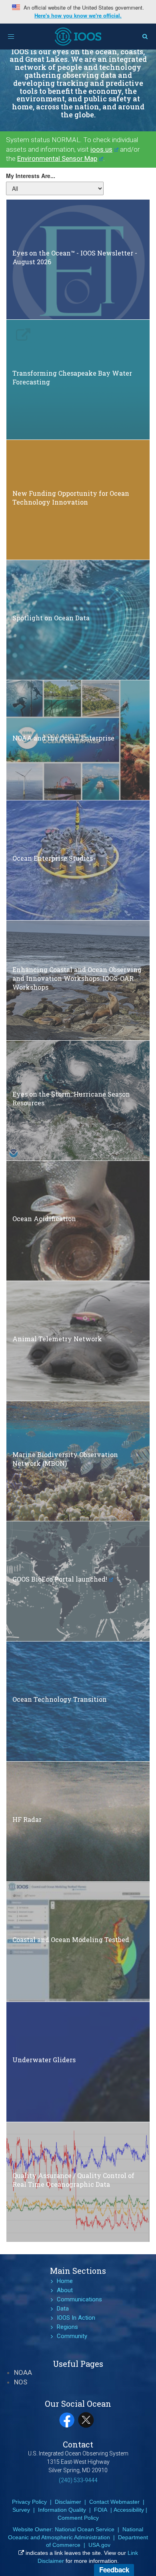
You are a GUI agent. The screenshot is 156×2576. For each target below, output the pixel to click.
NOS (21, 2382)
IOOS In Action (76, 2318)
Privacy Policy (29, 2502)
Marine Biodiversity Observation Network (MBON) (65, 1459)
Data (63, 2309)
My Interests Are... (31, 176)
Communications (79, 2299)
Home (65, 2281)
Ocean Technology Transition (60, 1699)
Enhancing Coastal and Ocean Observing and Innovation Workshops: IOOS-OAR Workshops (77, 979)
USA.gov (99, 2545)
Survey (21, 2510)
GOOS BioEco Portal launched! (60, 1579)
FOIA (101, 2510)
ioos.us (101, 149)
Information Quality (62, 2510)
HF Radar (27, 1819)
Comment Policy (78, 2518)
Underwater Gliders (44, 2060)
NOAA (23, 2372)
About (65, 2290)
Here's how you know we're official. (78, 16)
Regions (67, 2327)
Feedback (114, 2570)
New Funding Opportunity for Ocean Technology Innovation (71, 498)
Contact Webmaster (114, 2502)
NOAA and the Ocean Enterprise (63, 738)
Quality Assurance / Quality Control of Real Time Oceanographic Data (73, 2180)
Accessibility (129, 2510)
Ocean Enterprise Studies (53, 858)
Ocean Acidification (44, 1219)
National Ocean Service (85, 2529)
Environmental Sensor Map (57, 158)
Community (72, 2336)
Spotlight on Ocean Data (51, 618)
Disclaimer (68, 2502)
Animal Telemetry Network (57, 1339)
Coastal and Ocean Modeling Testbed (71, 1939)
